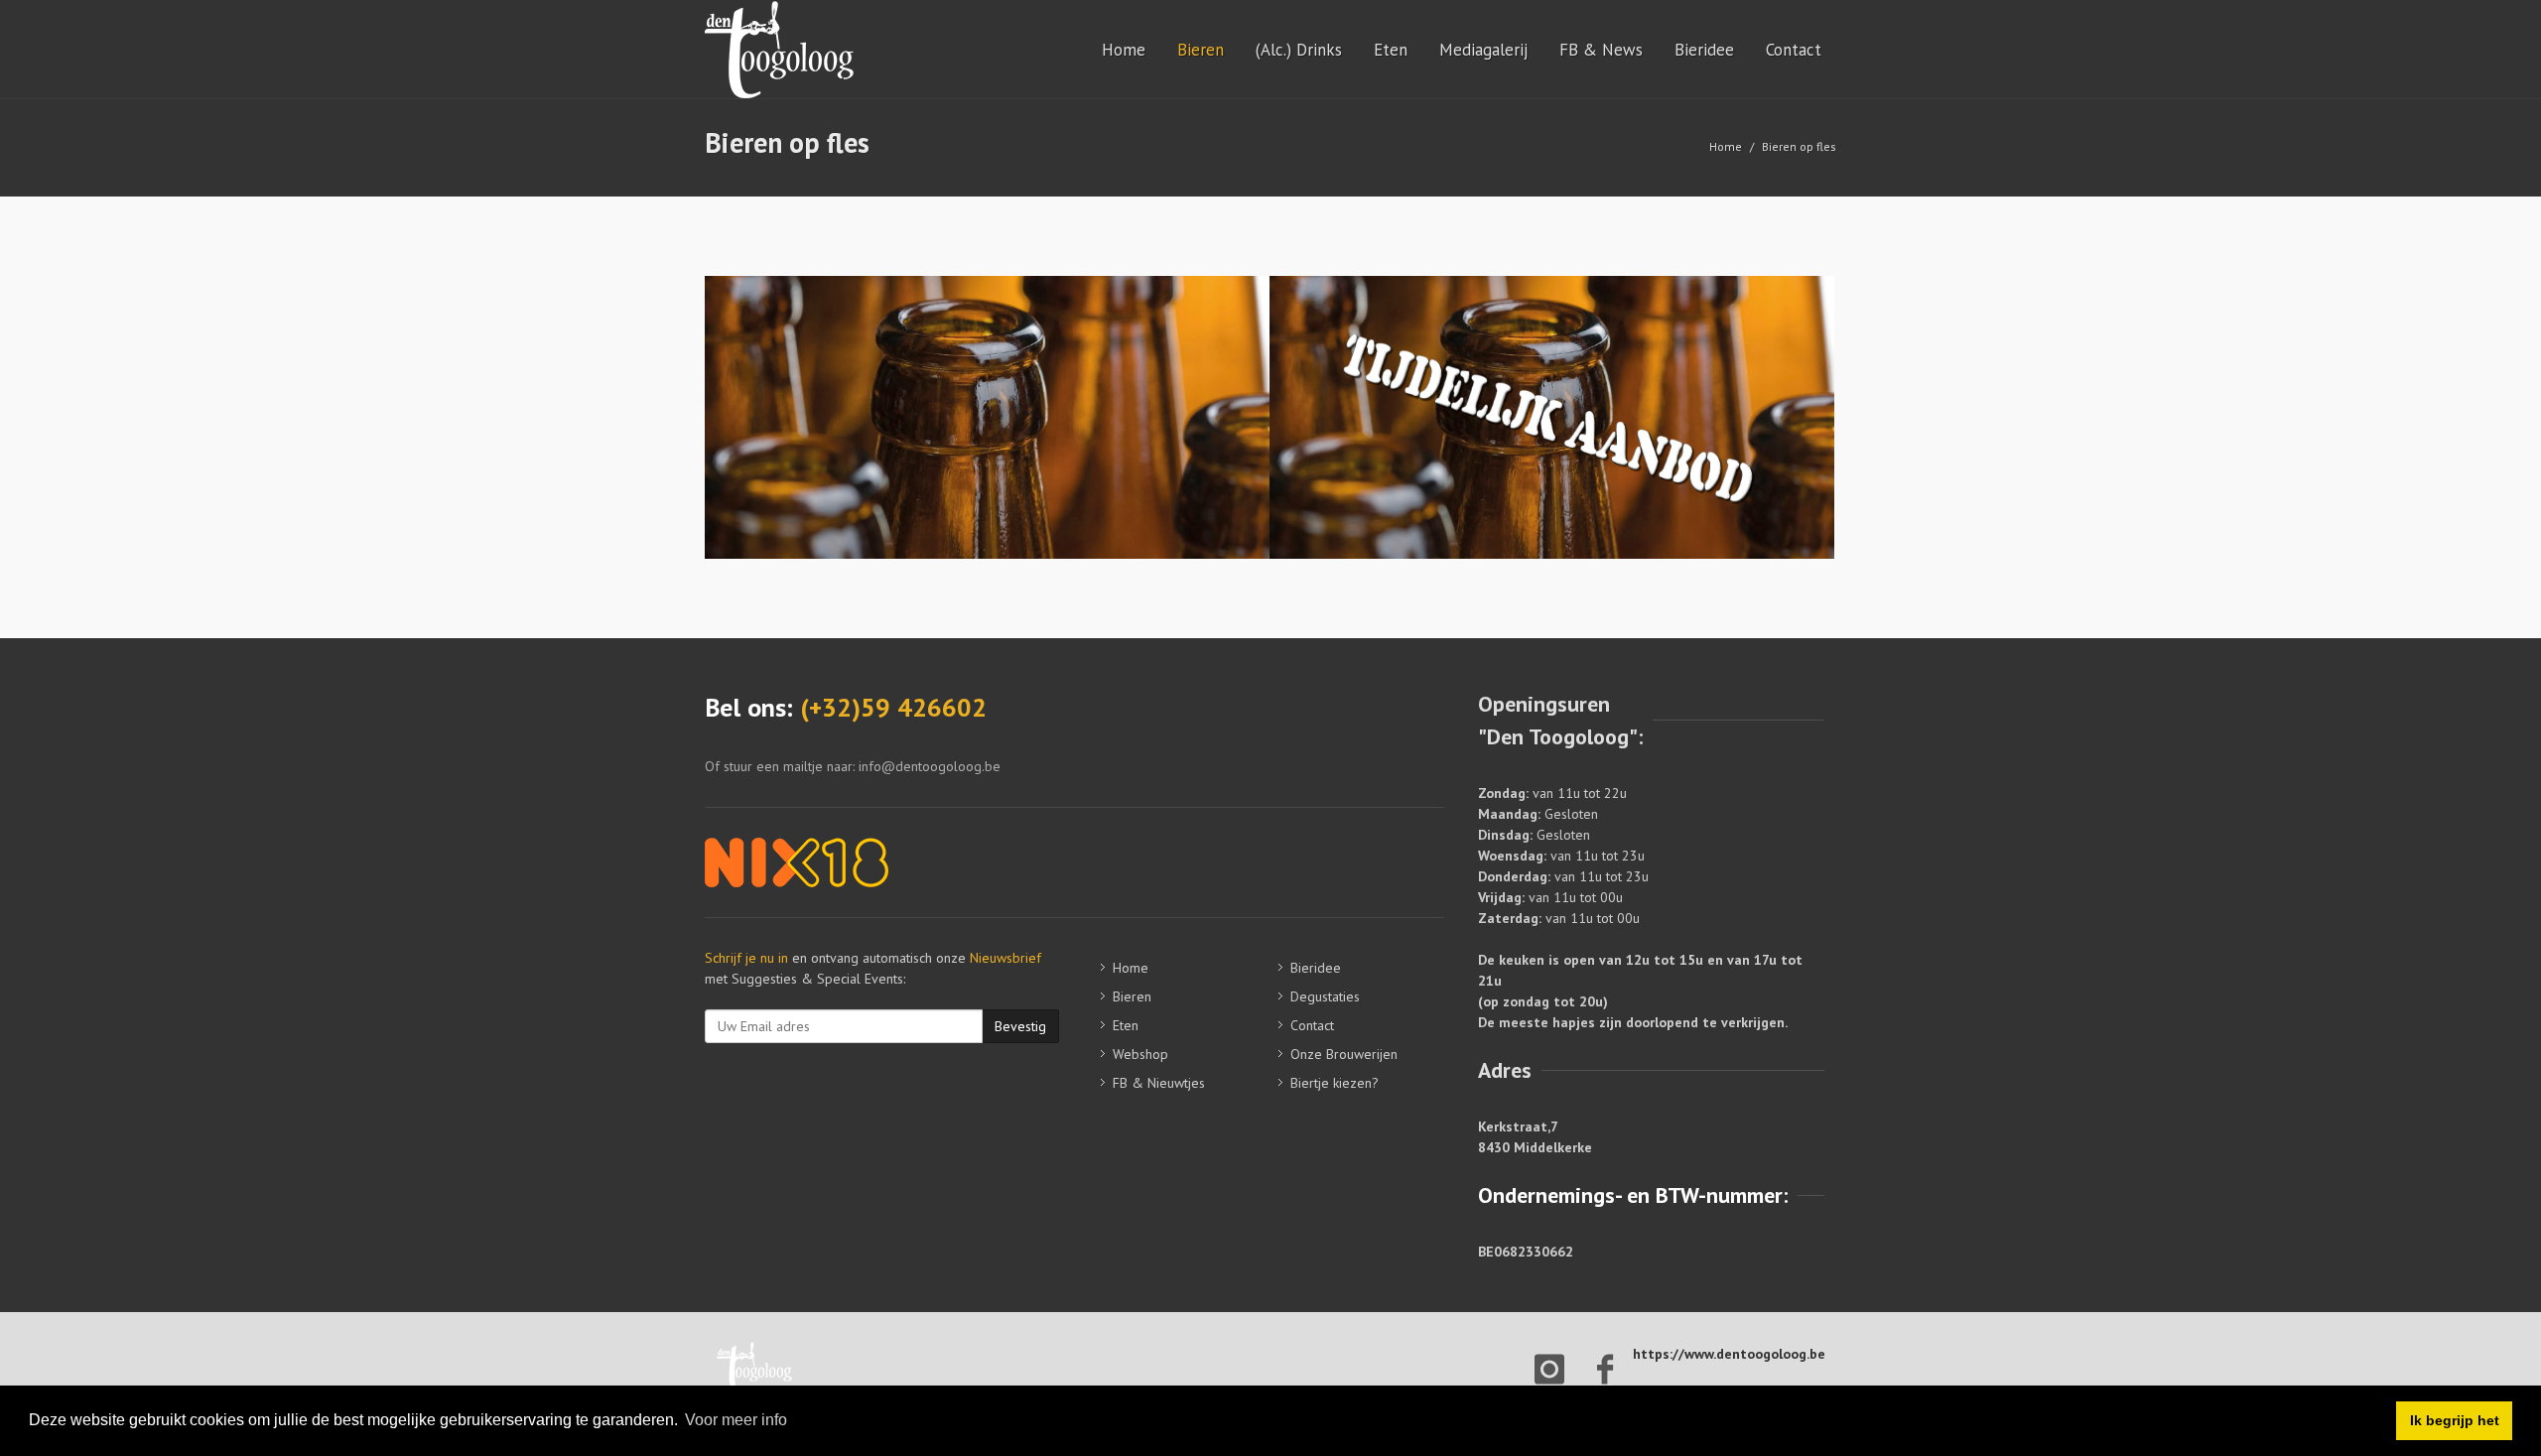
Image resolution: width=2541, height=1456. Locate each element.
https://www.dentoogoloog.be (1729, 1354)
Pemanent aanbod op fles (987, 374)
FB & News (1601, 50)
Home (1124, 50)
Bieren (1201, 50)
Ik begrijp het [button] (2455, 1420)
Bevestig (1020, 1026)
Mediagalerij (1483, 50)
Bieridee (1704, 50)
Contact (1794, 50)
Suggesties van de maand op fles (1552, 374)
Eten (1391, 50)
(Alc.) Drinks (1299, 50)
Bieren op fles (1799, 146)
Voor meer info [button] (736, 1420)
